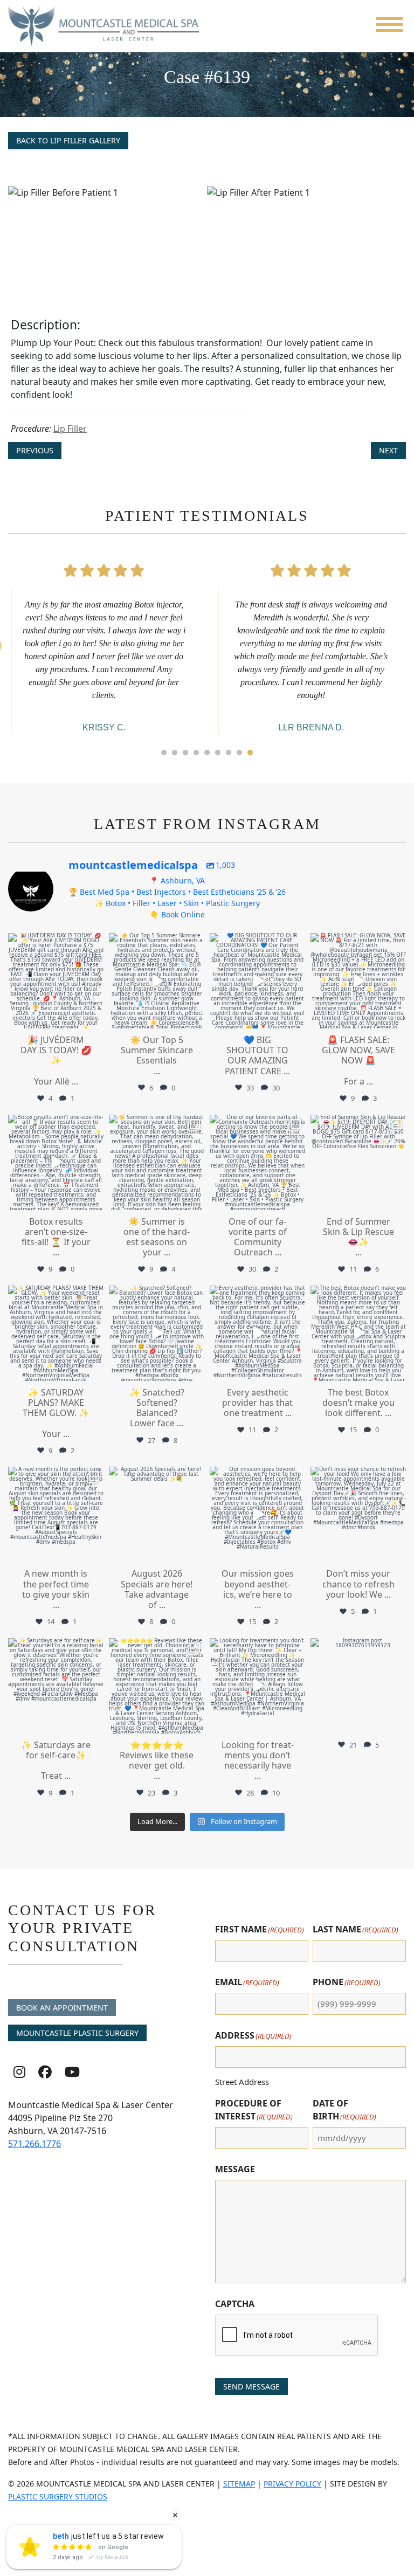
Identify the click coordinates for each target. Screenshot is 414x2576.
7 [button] (229, 753)
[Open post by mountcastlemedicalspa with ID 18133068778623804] (257, 1162)
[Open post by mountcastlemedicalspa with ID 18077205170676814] (157, 1333)
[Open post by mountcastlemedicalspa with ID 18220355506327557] (157, 1162)
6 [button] (218, 753)
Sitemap (239, 2484)
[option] (207, 236)
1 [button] (164, 753)
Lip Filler (70, 429)
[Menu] (389, 25)
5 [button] (207, 753)
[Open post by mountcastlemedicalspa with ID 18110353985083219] (257, 981)
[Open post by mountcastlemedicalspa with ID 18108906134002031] (358, 1333)
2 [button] (175, 753)
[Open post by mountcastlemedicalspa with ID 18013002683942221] (257, 1333)
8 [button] (239, 753)
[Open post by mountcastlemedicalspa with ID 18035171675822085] (56, 1333)
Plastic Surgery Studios (58, 2496)
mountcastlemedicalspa (55, 942)
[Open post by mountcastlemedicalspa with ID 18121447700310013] (56, 1162)
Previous (35, 450)
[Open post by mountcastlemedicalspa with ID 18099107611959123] (358, 1686)
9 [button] (250, 753)
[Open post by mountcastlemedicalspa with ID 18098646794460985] (157, 1514)
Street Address (242, 2082)
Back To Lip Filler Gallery (68, 140)
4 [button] (196, 753)
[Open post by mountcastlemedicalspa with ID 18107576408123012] (358, 1162)
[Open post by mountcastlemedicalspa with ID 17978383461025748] (257, 1514)
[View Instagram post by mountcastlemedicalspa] (94, 1018)
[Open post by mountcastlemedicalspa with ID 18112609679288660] (56, 981)
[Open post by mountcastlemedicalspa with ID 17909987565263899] (56, 1514)
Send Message (251, 2387)
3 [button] (185, 753)
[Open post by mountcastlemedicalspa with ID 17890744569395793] (56, 1686)
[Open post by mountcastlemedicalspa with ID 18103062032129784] (157, 1686)
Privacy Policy (292, 2484)
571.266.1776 (34, 2144)
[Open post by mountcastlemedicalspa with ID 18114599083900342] (358, 1514)
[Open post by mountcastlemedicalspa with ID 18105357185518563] (358, 981)
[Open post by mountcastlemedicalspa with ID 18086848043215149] (157, 981)
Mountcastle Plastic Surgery (77, 2033)
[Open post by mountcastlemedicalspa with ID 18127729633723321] (257, 1686)
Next (388, 450)
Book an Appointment (62, 2008)
